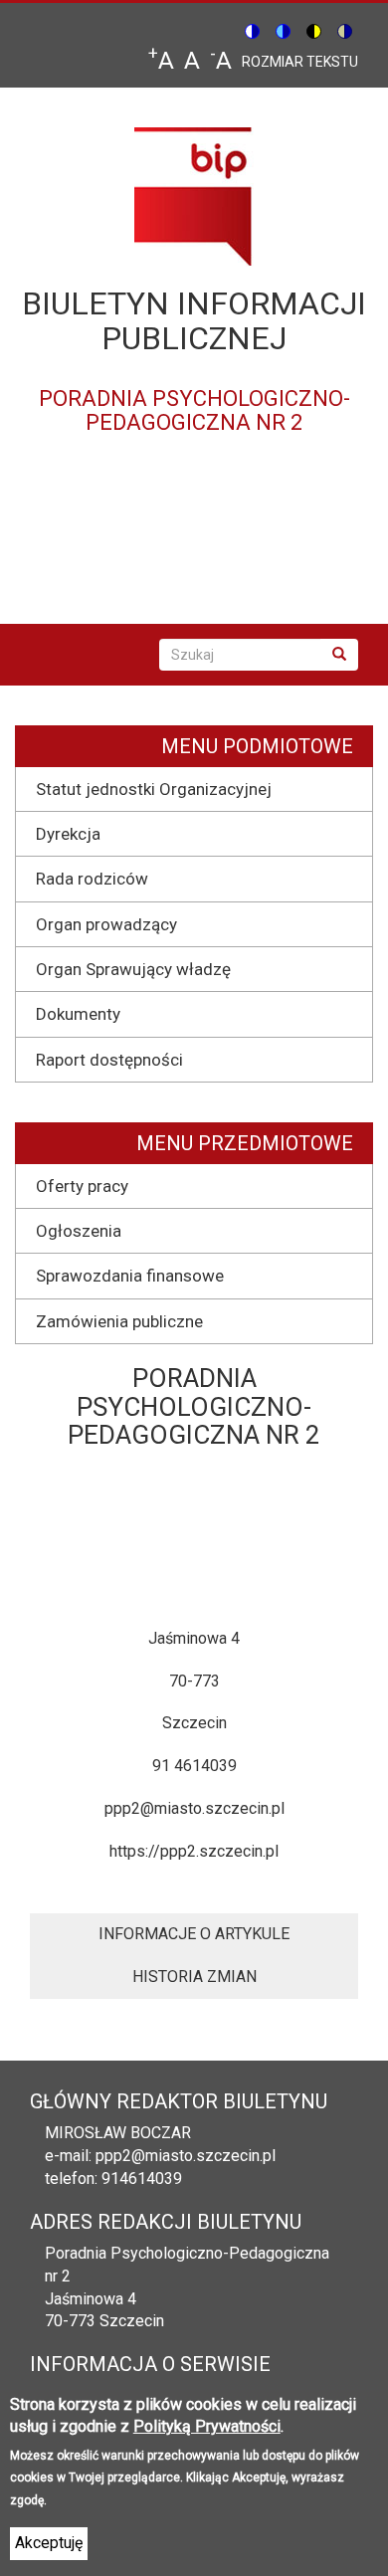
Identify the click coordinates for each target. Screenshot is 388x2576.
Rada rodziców (92, 879)
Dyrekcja (68, 834)
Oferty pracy (82, 1186)
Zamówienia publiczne (119, 1321)
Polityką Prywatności (207, 2426)
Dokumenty (78, 1014)
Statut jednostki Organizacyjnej (154, 789)
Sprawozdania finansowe (130, 1276)
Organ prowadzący (106, 924)
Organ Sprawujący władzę (133, 969)
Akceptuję (49, 2543)
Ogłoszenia (79, 1231)
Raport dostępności (109, 1060)
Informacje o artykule (194, 1934)
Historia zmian (194, 1977)
